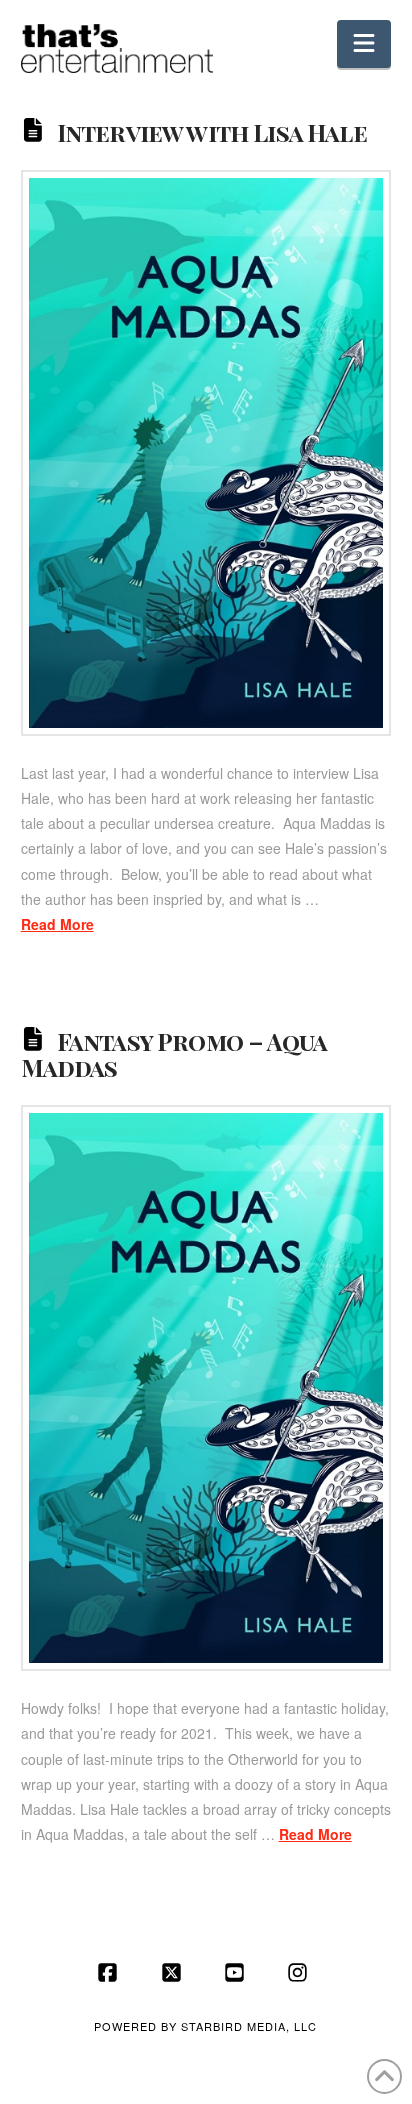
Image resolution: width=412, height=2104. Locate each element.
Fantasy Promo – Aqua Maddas (173, 1054)
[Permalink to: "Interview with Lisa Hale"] (206, 453)
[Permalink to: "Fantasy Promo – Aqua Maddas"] (206, 1388)
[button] (364, 44)
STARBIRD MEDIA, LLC (249, 2026)
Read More (57, 924)
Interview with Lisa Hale (212, 132)
